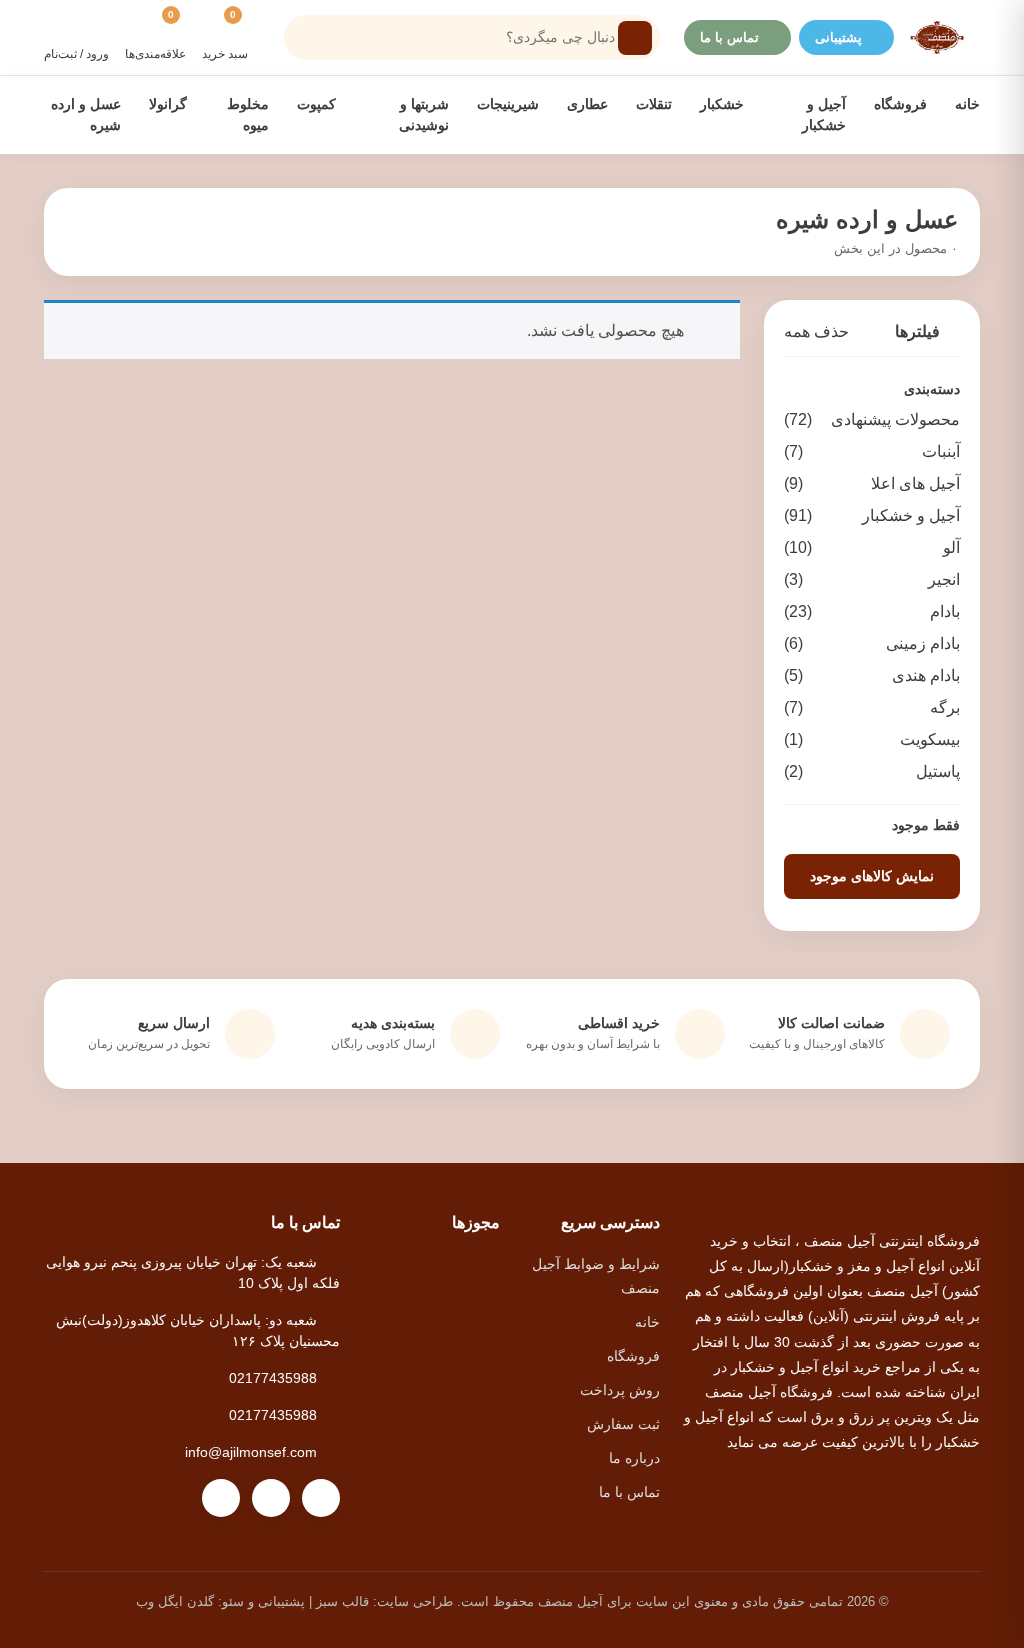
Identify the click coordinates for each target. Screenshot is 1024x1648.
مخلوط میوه (247, 114)
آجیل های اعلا (872, 483)
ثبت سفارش (623, 1424)
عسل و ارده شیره (86, 114)
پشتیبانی (838, 37)
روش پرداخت (620, 1390)
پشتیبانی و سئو (263, 1601)
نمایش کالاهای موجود (872, 876)
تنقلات (654, 104)
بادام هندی (872, 675)
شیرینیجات (508, 104)
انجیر (872, 579)
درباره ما (634, 1458)
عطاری (587, 104)
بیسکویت (872, 739)
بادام (872, 611)
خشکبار (722, 104)
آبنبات (872, 451)
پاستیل (872, 771)
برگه (872, 707)
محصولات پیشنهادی (872, 419)
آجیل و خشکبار (822, 114)
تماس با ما (729, 37)
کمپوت (316, 104)
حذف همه (816, 331)
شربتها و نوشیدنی (422, 114)
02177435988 (273, 1378)
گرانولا (168, 104)
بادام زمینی (872, 643)
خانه (967, 104)
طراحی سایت (415, 1601)
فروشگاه (900, 104)
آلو (872, 547)
